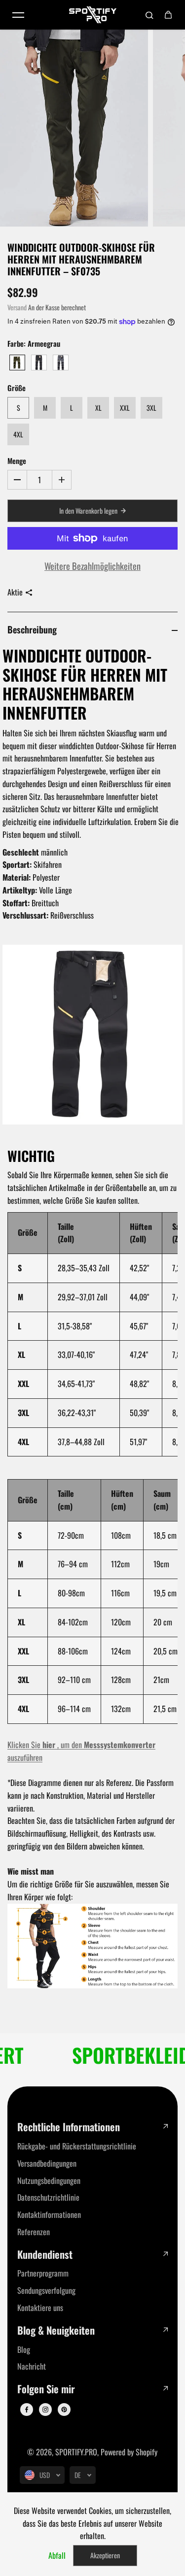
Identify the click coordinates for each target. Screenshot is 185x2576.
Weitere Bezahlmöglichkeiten (92, 566)
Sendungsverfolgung (46, 2290)
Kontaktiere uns (40, 2308)
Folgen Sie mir (46, 2389)
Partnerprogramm (43, 2273)
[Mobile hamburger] (18, 15)
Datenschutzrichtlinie (48, 2197)
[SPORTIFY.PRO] (93, 15)
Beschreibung (32, 629)
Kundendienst (45, 2255)
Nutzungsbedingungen (49, 2180)
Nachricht (32, 2366)
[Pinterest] (64, 2410)
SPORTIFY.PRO (76, 2452)
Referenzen (34, 2232)
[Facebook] (27, 2410)
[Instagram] (45, 2410)
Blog (24, 2349)
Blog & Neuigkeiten (56, 2330)
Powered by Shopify (129, 2452)
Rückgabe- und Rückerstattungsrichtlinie (77, 2146)
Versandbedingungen (47, 2163)
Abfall (57, 2555)
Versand (17, 307)
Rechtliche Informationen (69, 2127)
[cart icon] (168, 15)
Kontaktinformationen (49, 2214)
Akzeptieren (105, 2555)
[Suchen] (149, 15)
